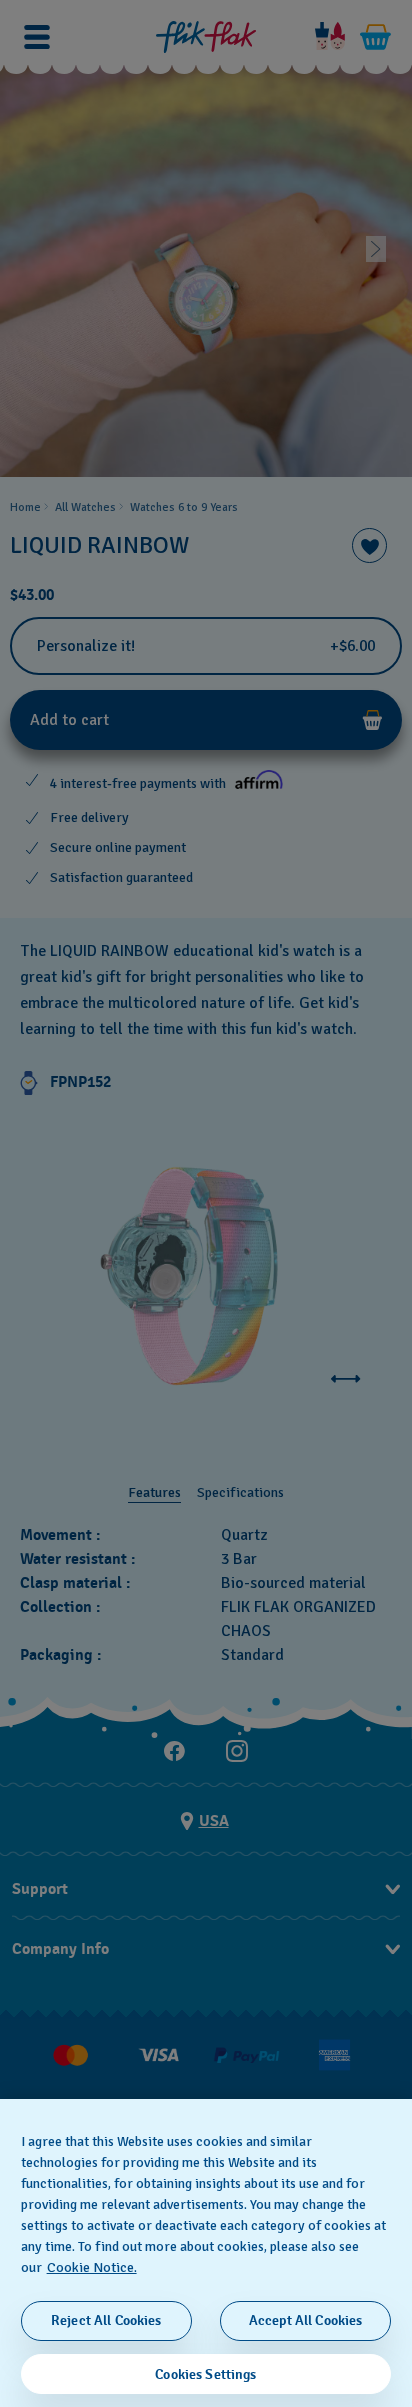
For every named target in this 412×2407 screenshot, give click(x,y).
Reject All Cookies (106, 2320)
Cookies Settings (205, 2374)
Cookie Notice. (92, 2267)
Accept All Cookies (306, 2320)
